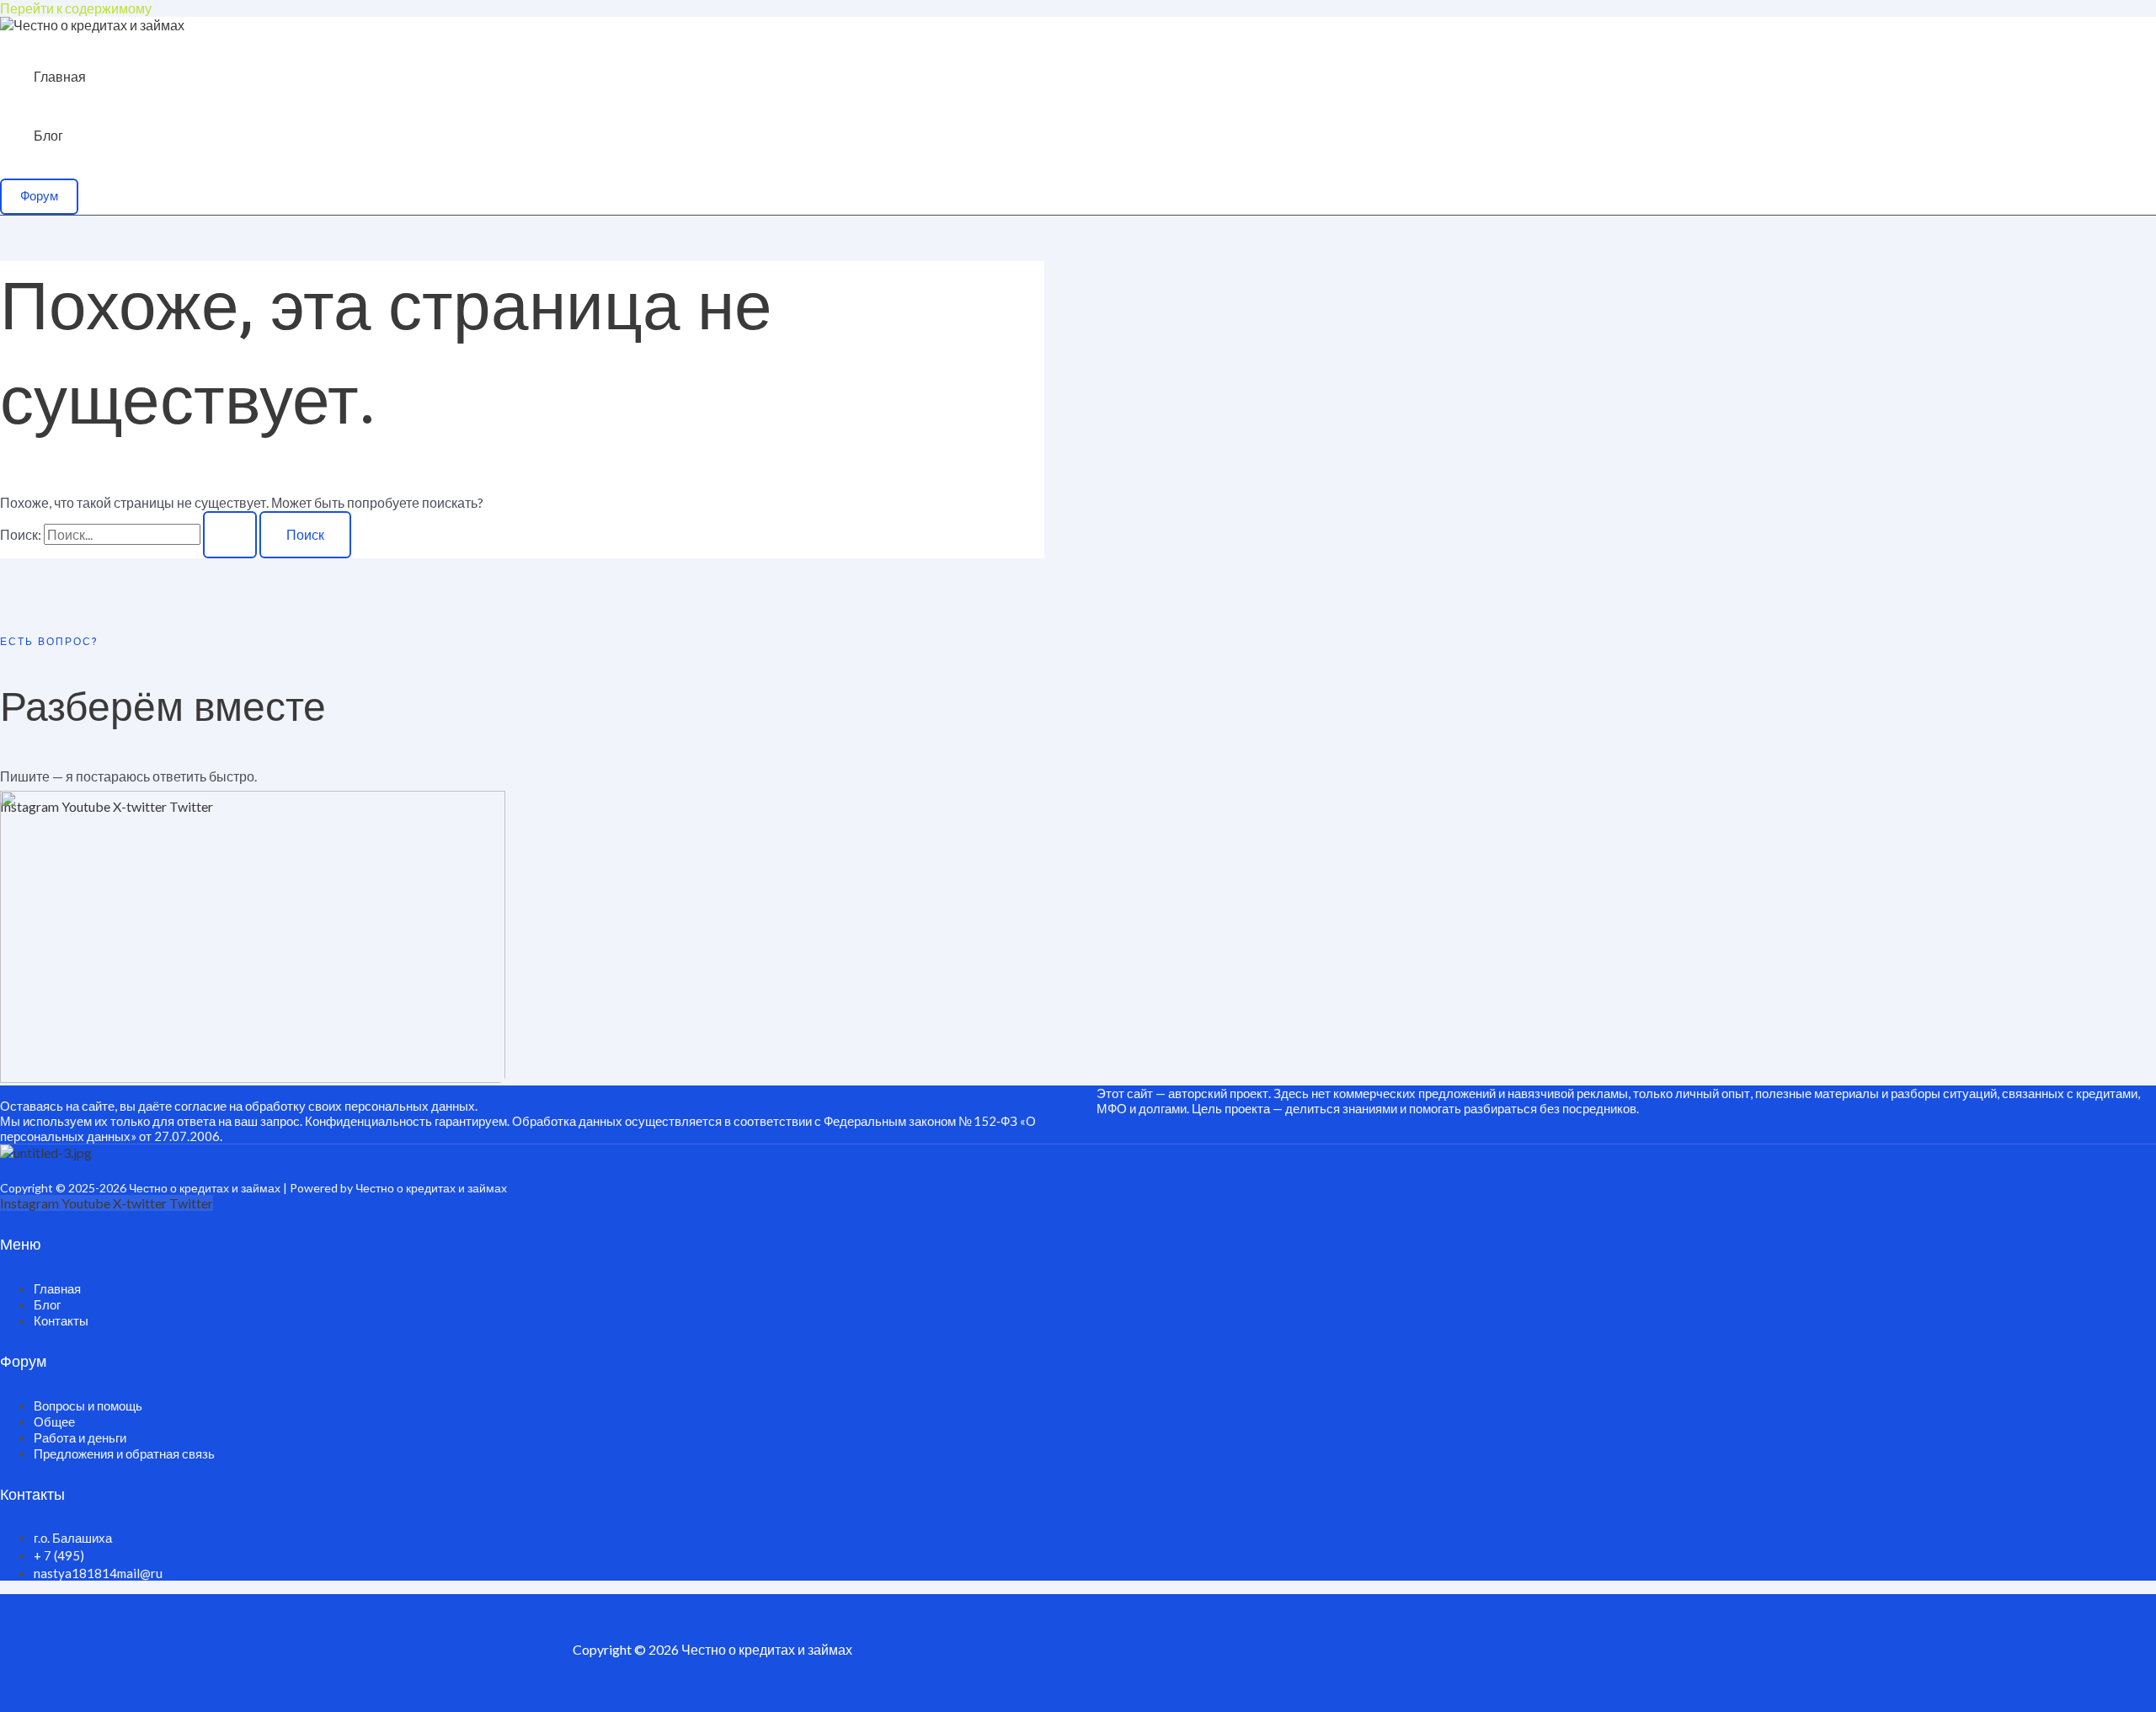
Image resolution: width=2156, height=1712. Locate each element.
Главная (60, 76)
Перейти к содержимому (76, 8)
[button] (39, 197)
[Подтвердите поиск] (230, 535)
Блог (48, 135)
